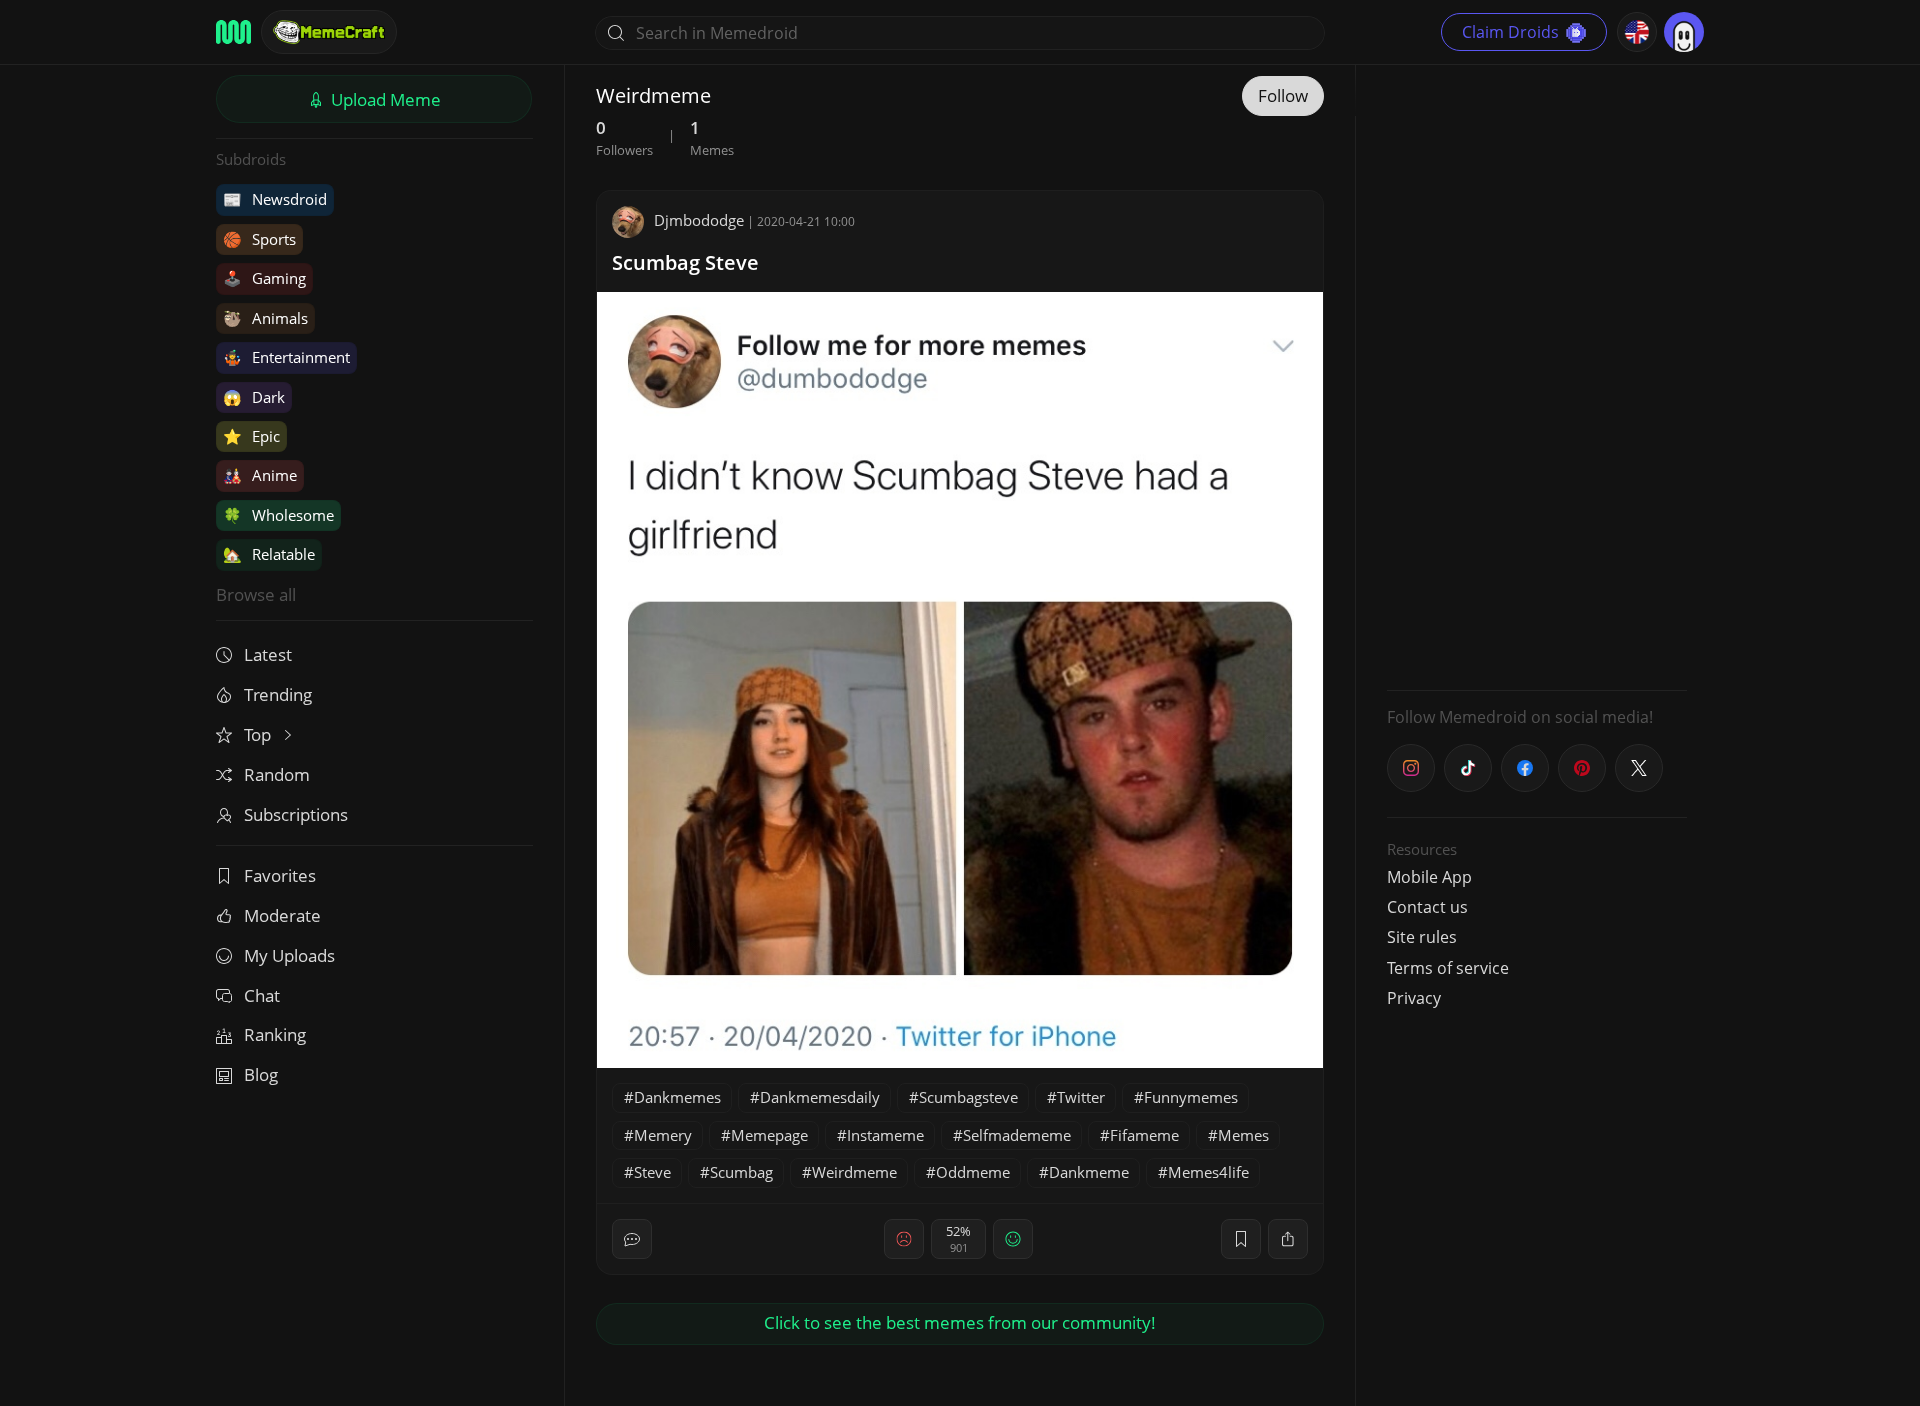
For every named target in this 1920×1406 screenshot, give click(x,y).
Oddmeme (973, 1172)
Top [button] (259, 734)
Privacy (1414, 998)
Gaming (264, 278)
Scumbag (741, 1172)
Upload (384, 99)
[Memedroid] (233, 32)
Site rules (1422, 937)
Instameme (885, 1135)
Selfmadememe (1017, 1135)
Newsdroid (275, 199)
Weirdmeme (854, 1172)
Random (277, 774)
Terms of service (1448, 968)
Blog (261, 1074)
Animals (265, 318)
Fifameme (1144, 1135)
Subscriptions (296, 814)
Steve (652, 1172)
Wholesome (278, 515)
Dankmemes (677, 1097)
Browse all (256, 594)
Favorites (280, 875)
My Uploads (289, 955)
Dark (254, 397)
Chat (262, 995)
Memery (663, 1135)
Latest (268, 654)
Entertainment (286, 357)
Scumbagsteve (968, 1097)
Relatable (269, 554)
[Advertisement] (1537, 375)
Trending (278, 694)
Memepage (769, 1135)
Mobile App (1429, 877)
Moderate (282, 915)
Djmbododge (699, 220)
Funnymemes (1191, 1097)
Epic (251, 436)
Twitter (1081, 1097)
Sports (259, 239)
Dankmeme (1089, 1172)
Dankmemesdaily (820, 1097)
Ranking (275, 1034)
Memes (1243, 1135)
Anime (260, 475)
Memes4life (1208, 1172)
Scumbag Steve (685, 262)
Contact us (1427, 907)
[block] (1288, 1239)
